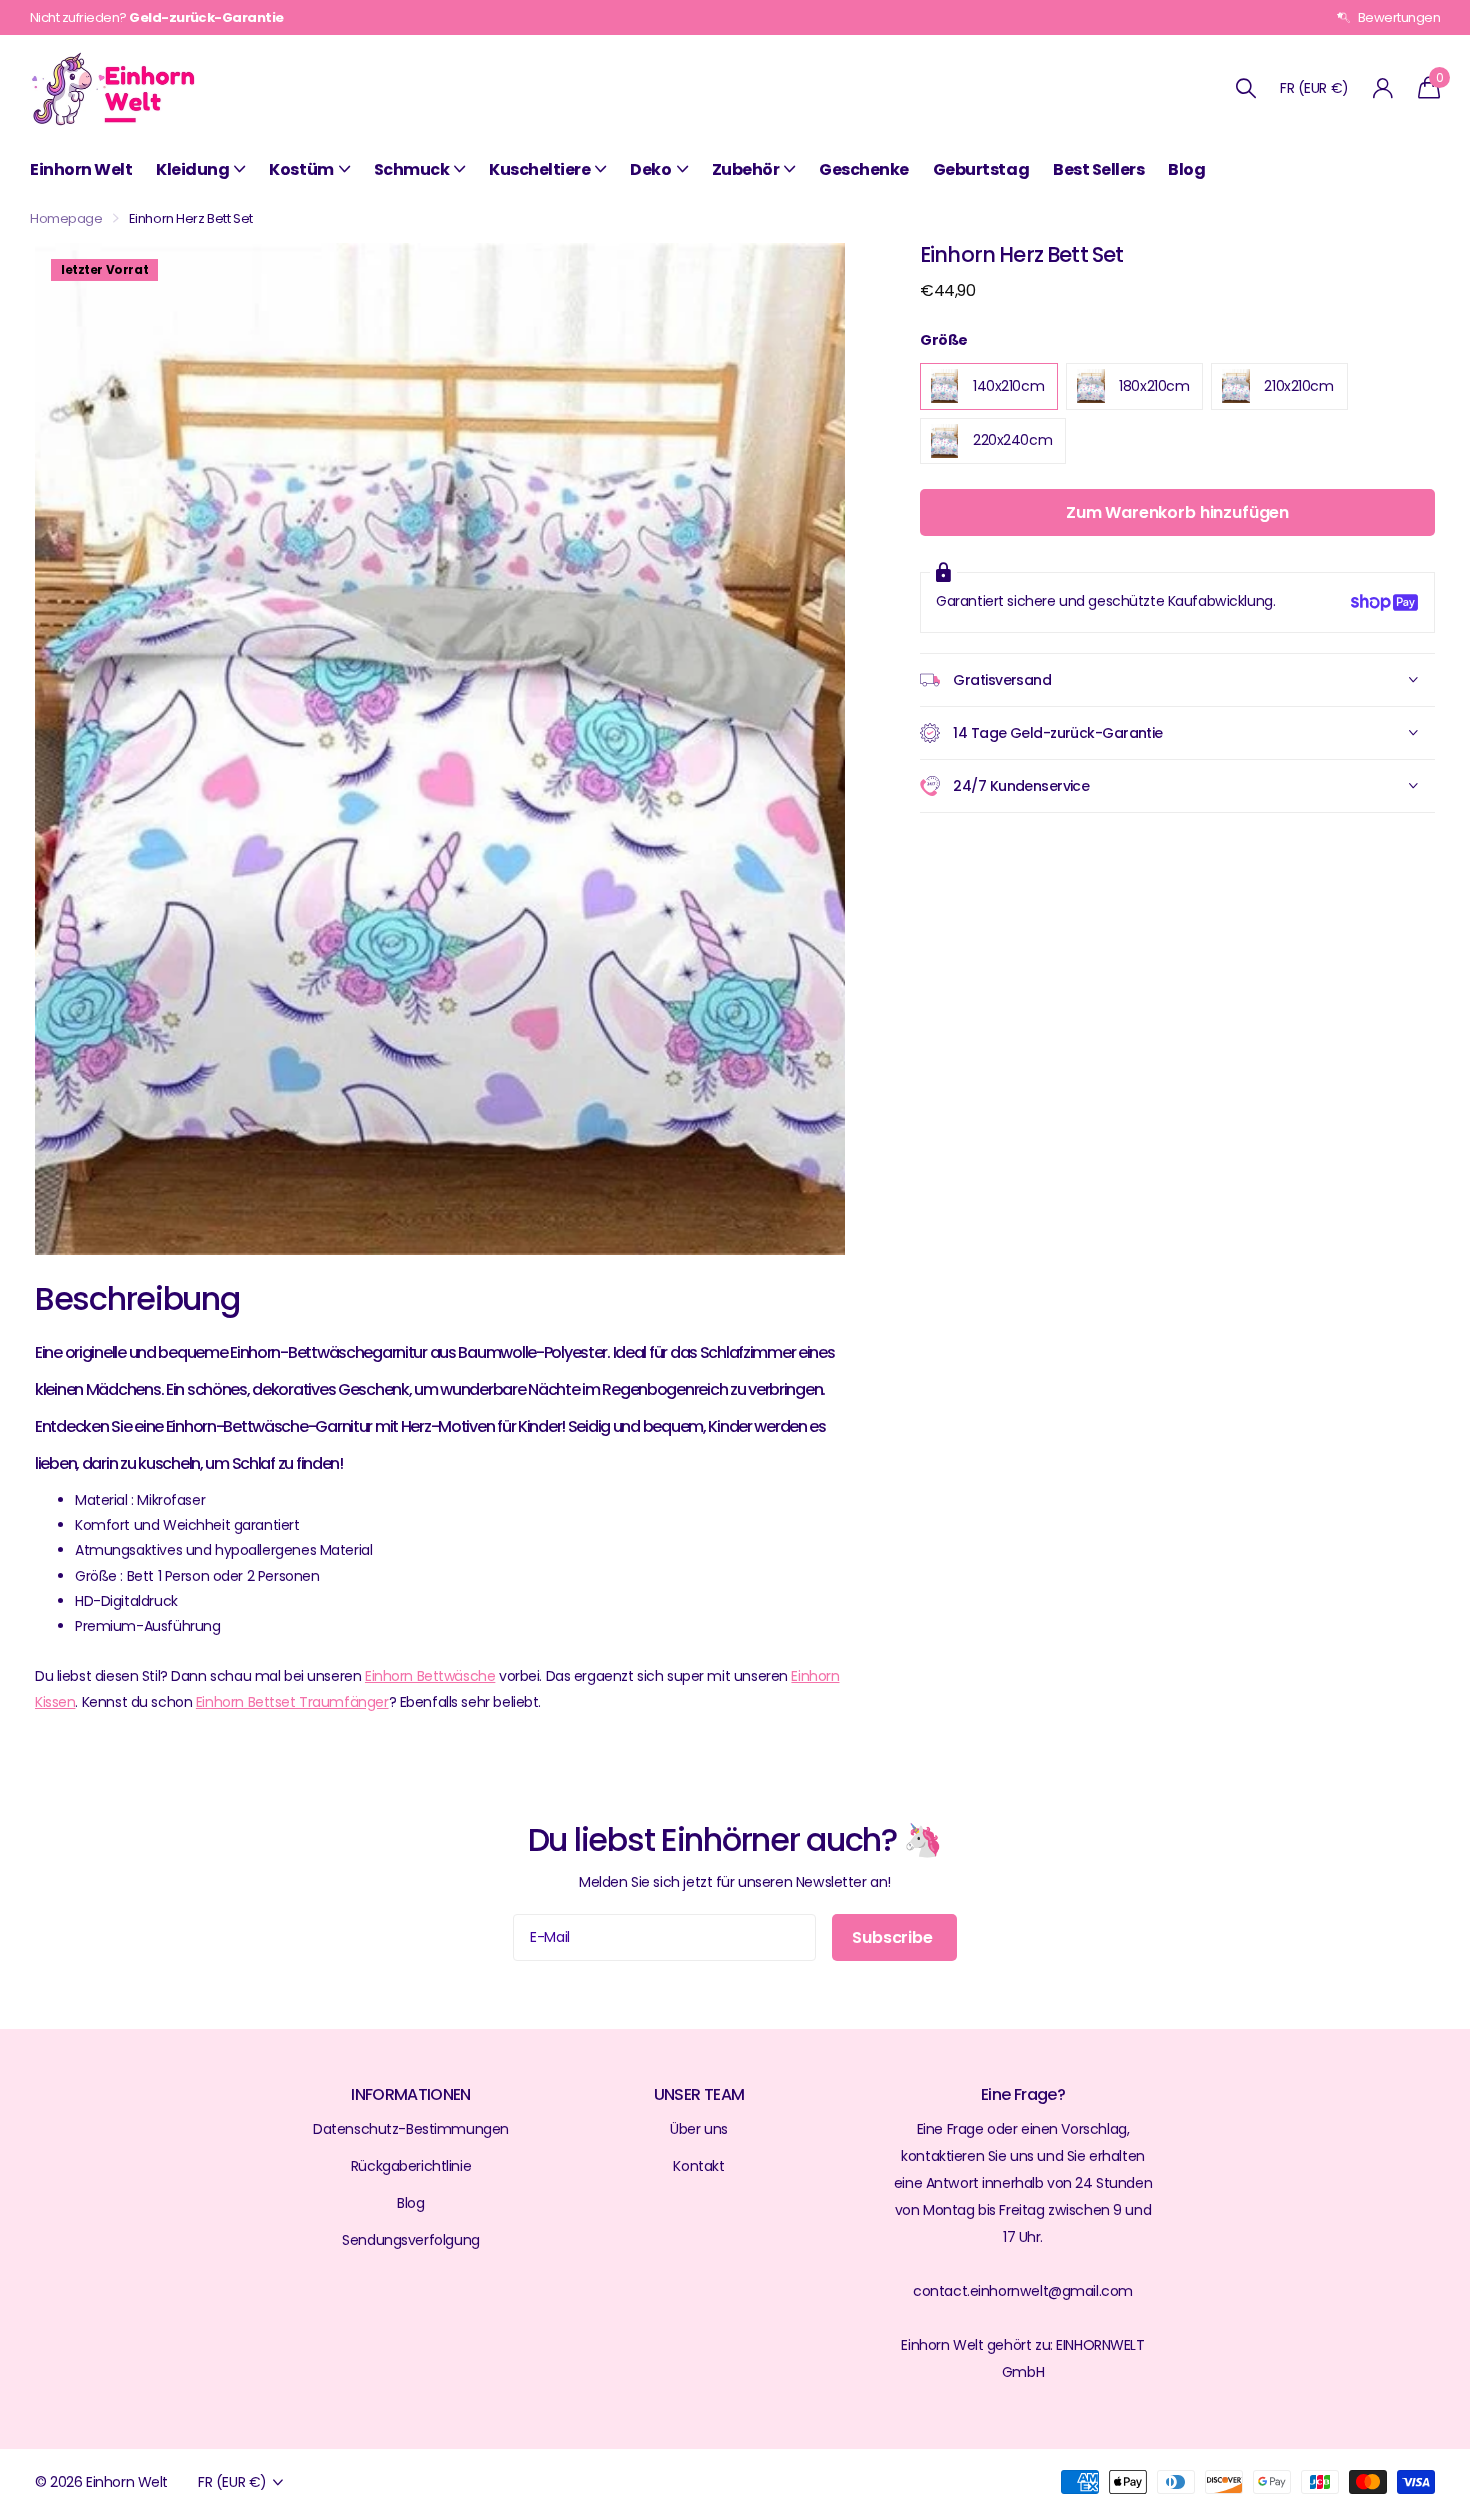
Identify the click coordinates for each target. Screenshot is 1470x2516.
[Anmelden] (1383, 88)
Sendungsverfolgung (410, 2240)
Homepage (66, 218)
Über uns (699, 2129)
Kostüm (301, 169)
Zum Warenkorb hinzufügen (1177, 512)
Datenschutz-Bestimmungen (411, 2129)
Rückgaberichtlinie (411, 2166)
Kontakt (698, 2166)
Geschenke (864, 169)
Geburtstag (981, 169)
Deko (650, 169)
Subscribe (894, 1937)
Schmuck (412, 169)
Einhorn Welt (81, 169)
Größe (944, 340)
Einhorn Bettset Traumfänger (292, 1702)
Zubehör (746, 169)
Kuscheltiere (539, 169)
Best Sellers (1098, 169)
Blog (1186, 169)
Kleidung (192, 169)
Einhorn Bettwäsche (430, 1676)
